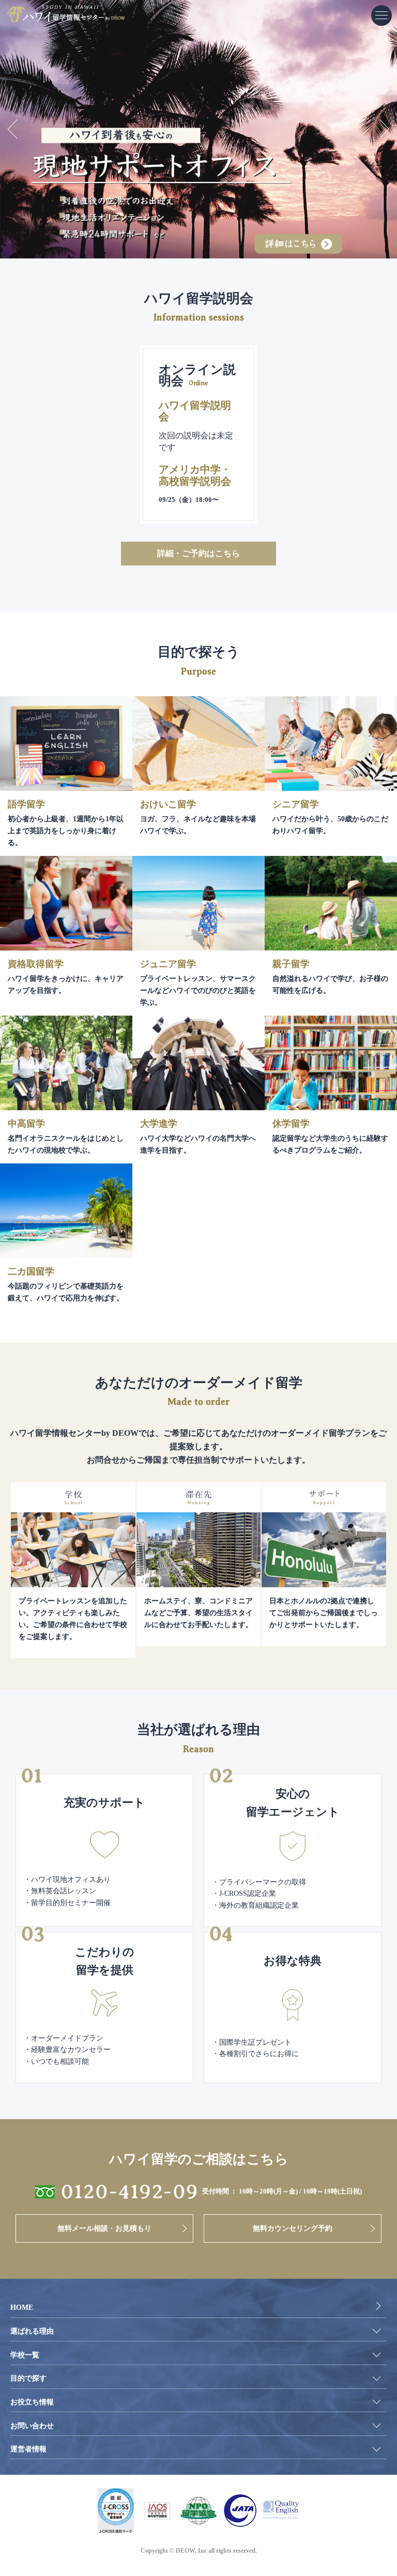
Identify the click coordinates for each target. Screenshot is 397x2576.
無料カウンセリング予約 (293, 2228)
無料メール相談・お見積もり (104, 2228)
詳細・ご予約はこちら (198, 553)
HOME (22, 2307)
